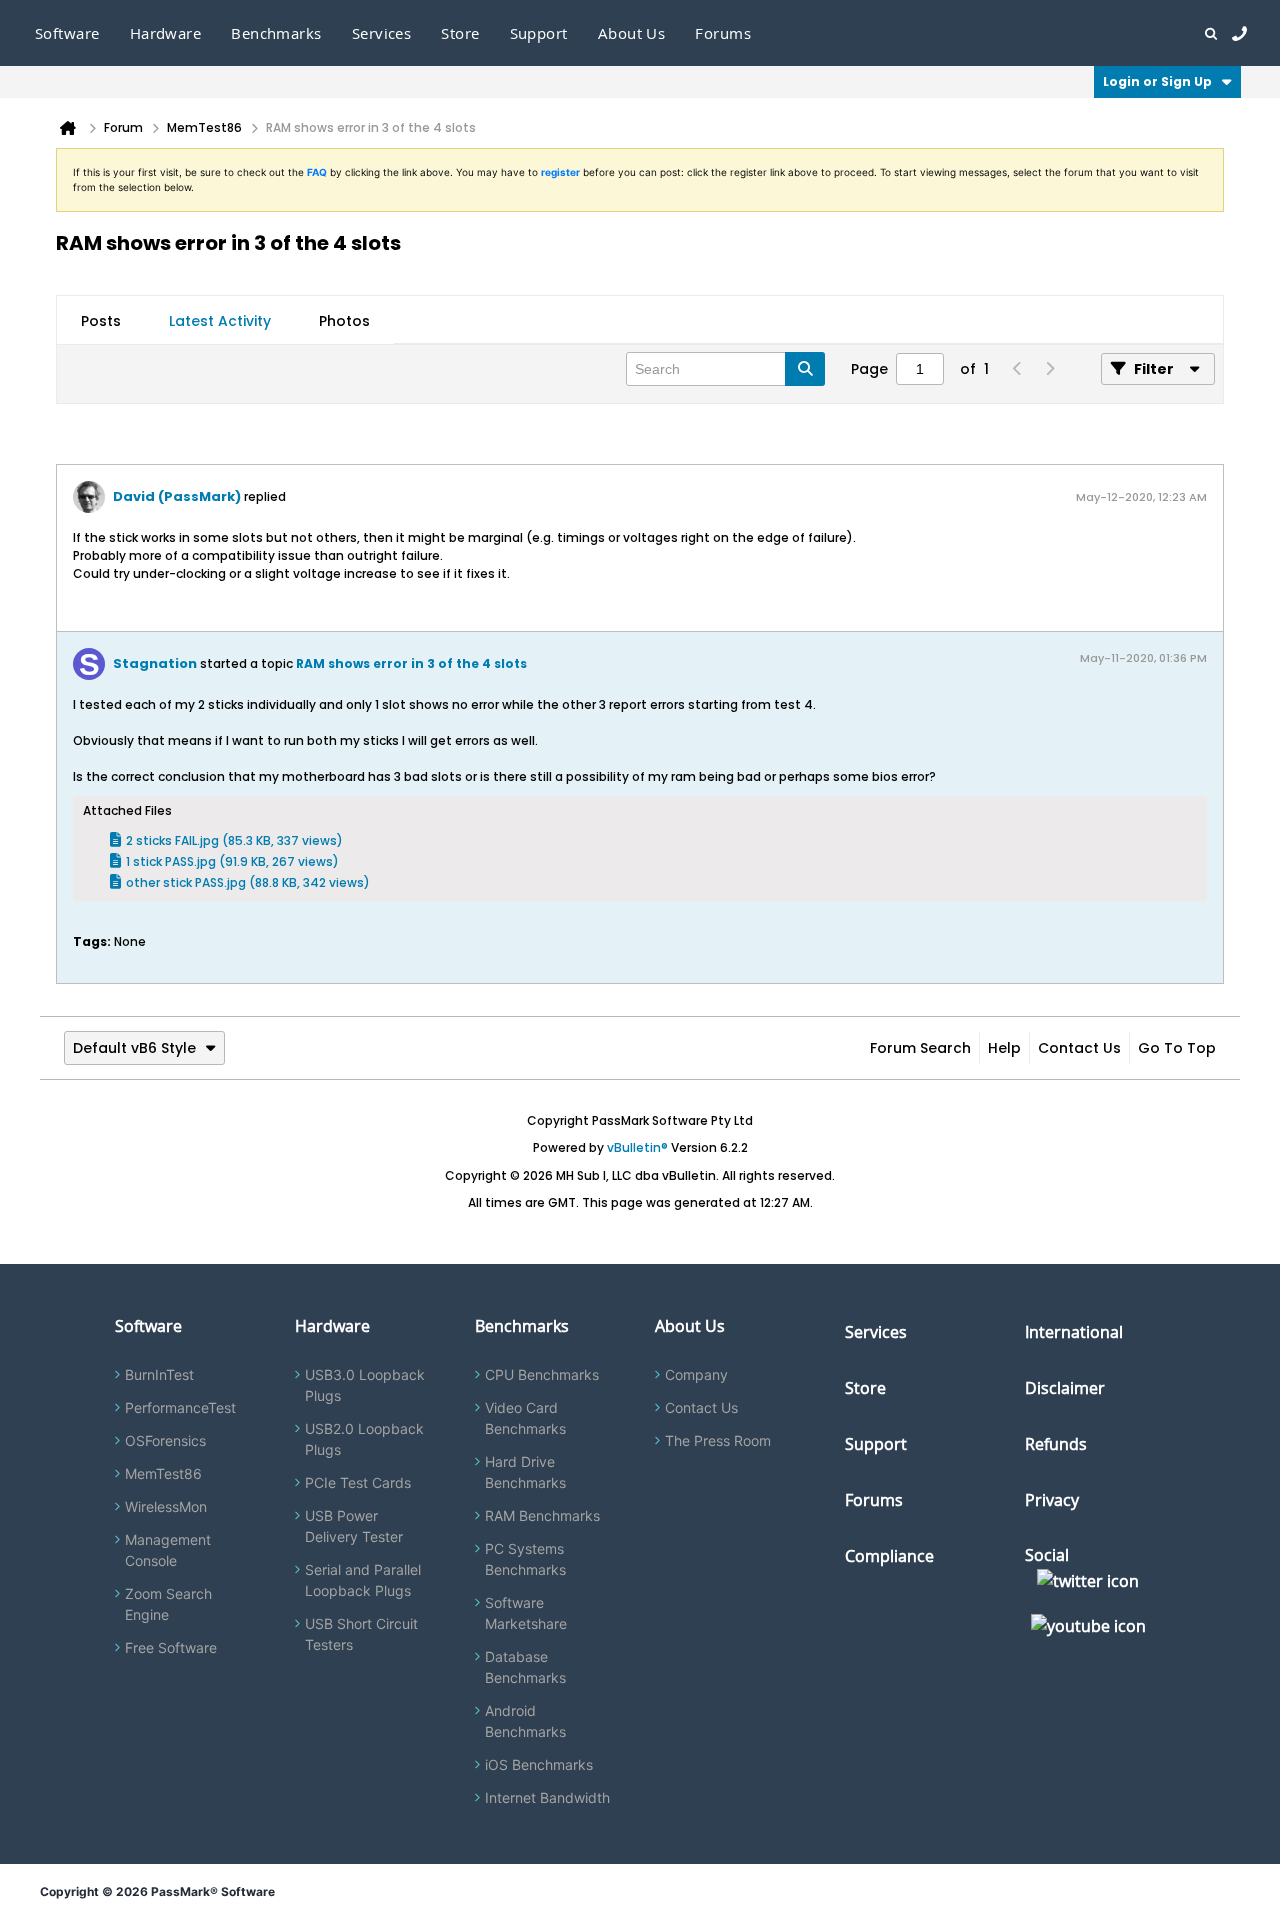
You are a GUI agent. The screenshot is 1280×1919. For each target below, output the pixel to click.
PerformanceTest (180, 1407)
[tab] (101, 321)
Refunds (1056, 1444)
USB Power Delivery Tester (354, 1526)
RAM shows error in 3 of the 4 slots (411, 663)
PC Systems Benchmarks (525, 1559)
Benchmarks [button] (276, 33)
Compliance (889, 1556)
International (1074, 1332)
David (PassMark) (177, 496)
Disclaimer (1065, 1388)
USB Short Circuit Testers (361, 1634)
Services (876, 1332)
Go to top (1177, 1048)
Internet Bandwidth (547, 1797)
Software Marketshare (526, 1613)
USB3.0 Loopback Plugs (365, 1385)
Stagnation (155, 663)
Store (865, 1388)
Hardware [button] (166, 33)
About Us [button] (632, 33)
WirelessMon (166, 1506)
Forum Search (920, 1048)
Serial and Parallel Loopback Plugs (363, 1580)
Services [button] (382, 33)
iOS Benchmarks (539, 1764)
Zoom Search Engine (168, 1604)
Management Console (168, 1550)
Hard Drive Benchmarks (525, 1472)
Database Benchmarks (525, 1667)
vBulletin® (637, 1147)
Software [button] (67, 33)
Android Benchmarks (525, 1721)
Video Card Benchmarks (525, 1418)
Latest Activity (220, 321)
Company (696, 1374)
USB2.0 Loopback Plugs (364, 1439)
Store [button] (460, 33)
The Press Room (718, 1440)
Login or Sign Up (1157, 81)
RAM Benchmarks (542, 1515)
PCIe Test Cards (358, 1482)
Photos (344, 321)
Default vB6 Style (134, 1048)
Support (539, 33)
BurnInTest (159, 1374)
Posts (101, 321)
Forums (723, 33)
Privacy (1052, 1500)
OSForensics (165, 1440)
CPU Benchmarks (542, 1374)
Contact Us (1079, 1048)
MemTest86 (163, 1473)
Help (1004, 1048)
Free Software (171, 1647)
